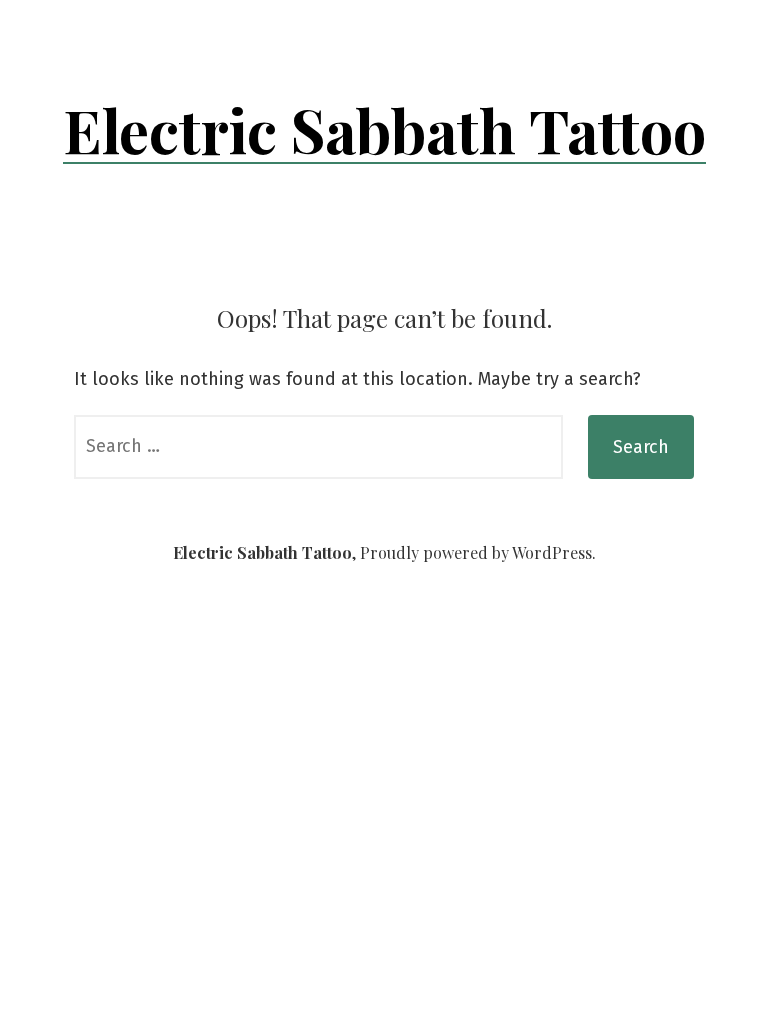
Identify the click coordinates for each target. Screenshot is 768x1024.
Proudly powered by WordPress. (478, 552)
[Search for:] (318, 447)
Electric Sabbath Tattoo (384, 129)
